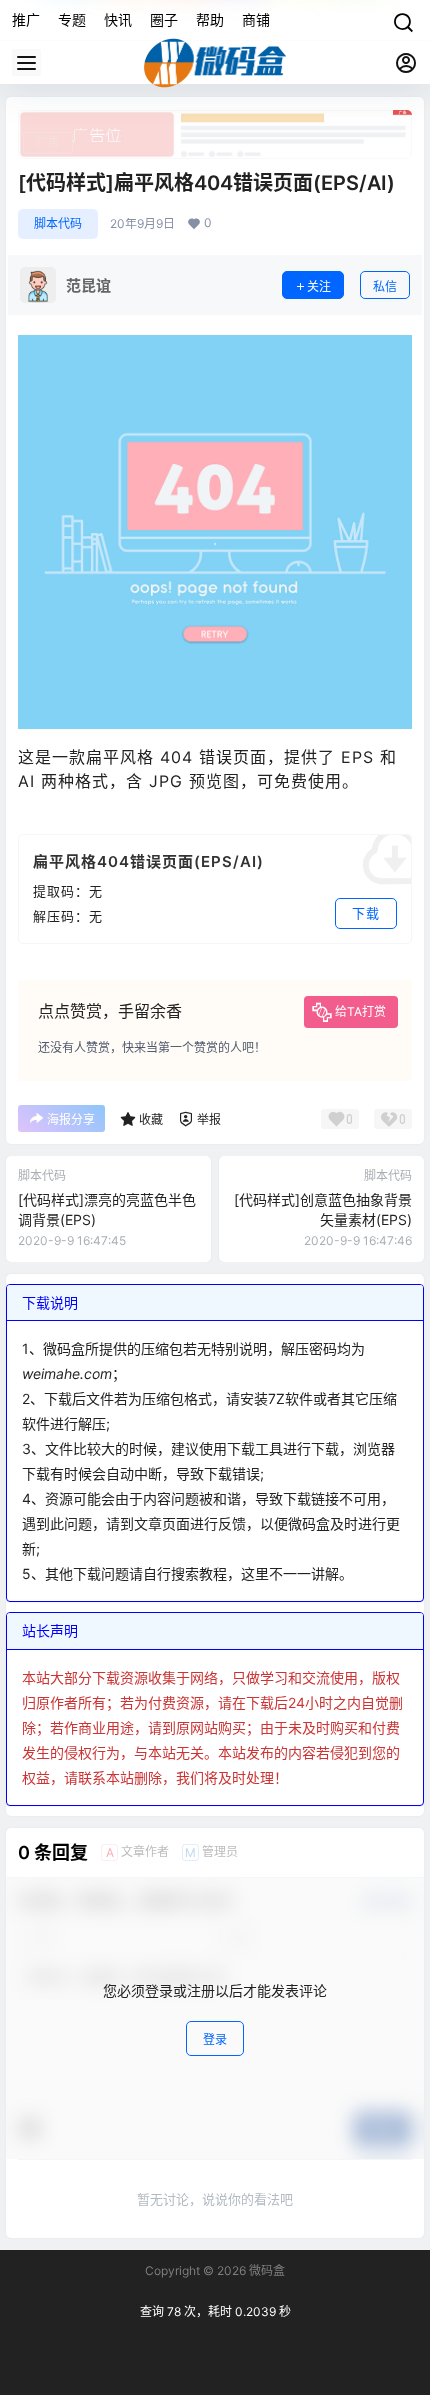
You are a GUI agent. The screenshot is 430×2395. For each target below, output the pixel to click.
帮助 (210, 19)
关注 (319, 286)
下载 (366, 913)
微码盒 (265, 2270)
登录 (215, 2039)
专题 (72, 19)
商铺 (256, 19)
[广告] (215, 120)
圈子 (164, 19)
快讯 (118, 19)
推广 (26, 19)
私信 (385, 286)
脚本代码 (58, 223)
